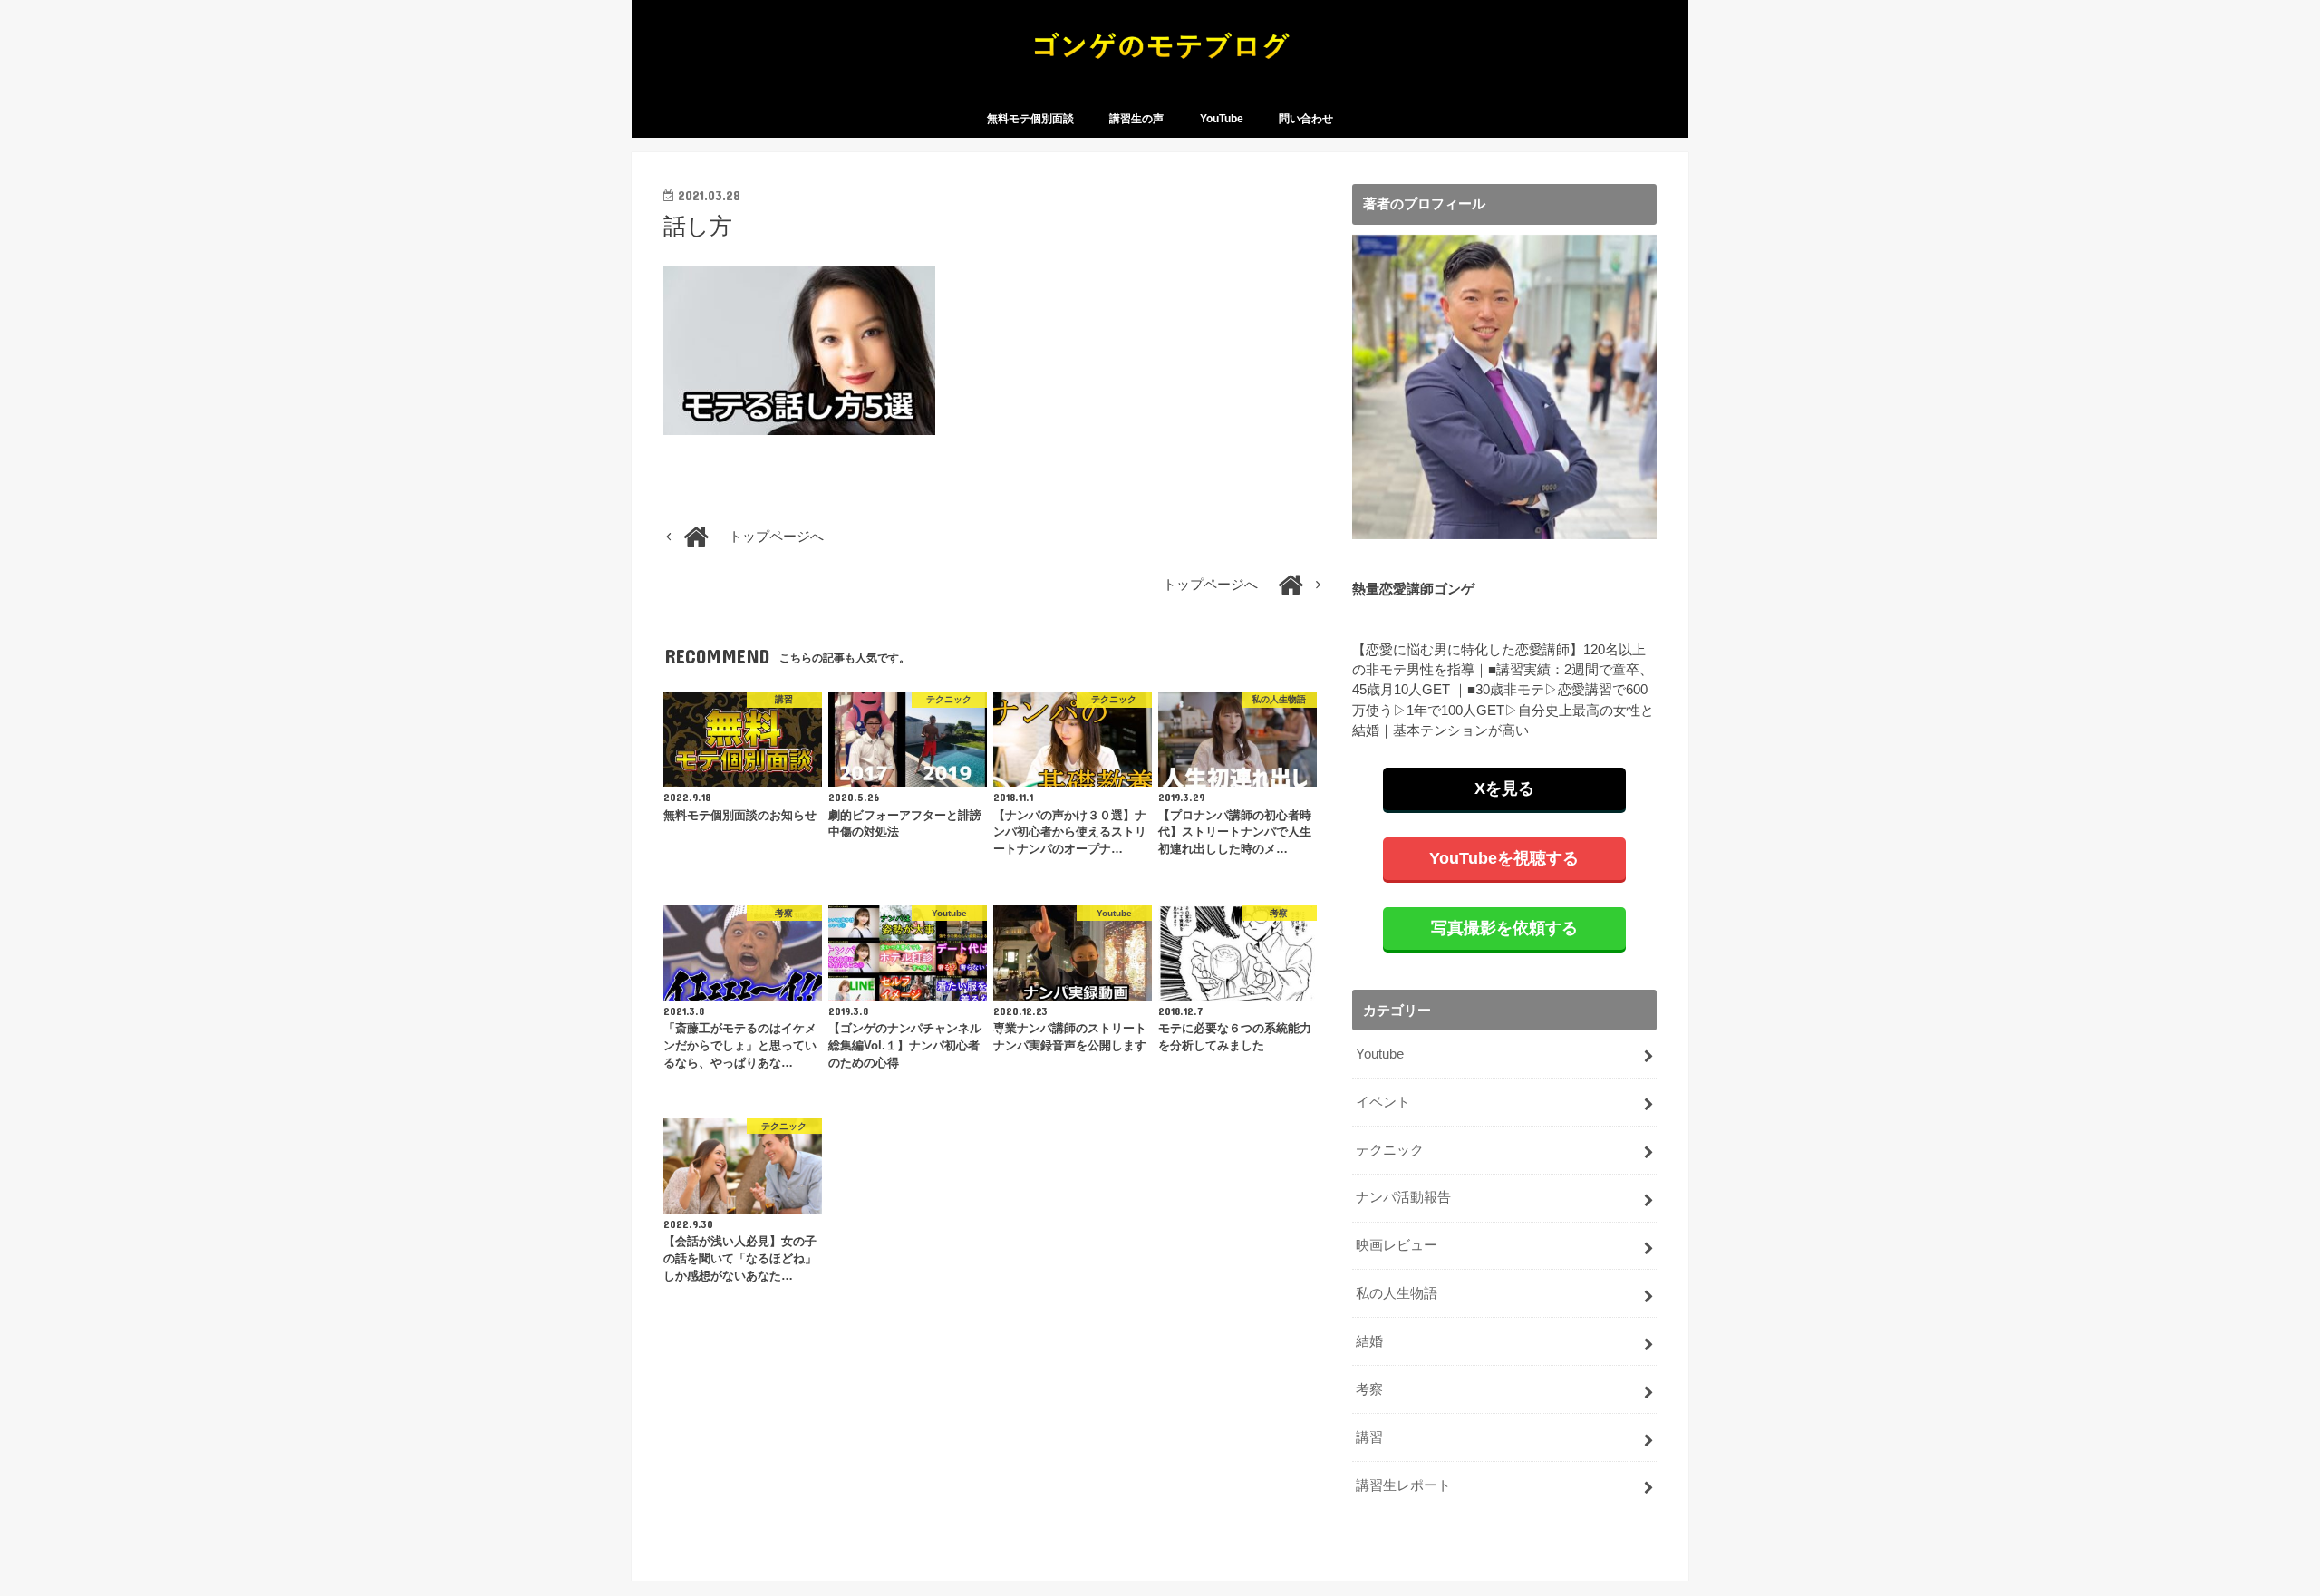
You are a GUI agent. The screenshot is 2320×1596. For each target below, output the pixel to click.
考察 (1369, 1389)
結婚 (1369, 1341)
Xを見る (1504, 788)
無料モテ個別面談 (1030, 119)
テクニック (1390, 1150)
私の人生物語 (1397, 1293)
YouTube (1222, 119)
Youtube (1380, 1054)
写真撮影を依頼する (1504, 928)
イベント (1383, 1102)
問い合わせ (1306, 119)
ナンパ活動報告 (1403, 1197)
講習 (1369, 1437)
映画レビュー (1397, 1245)
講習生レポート (1403, 1485)
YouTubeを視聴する (1504, 858)
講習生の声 (1136, 119)
